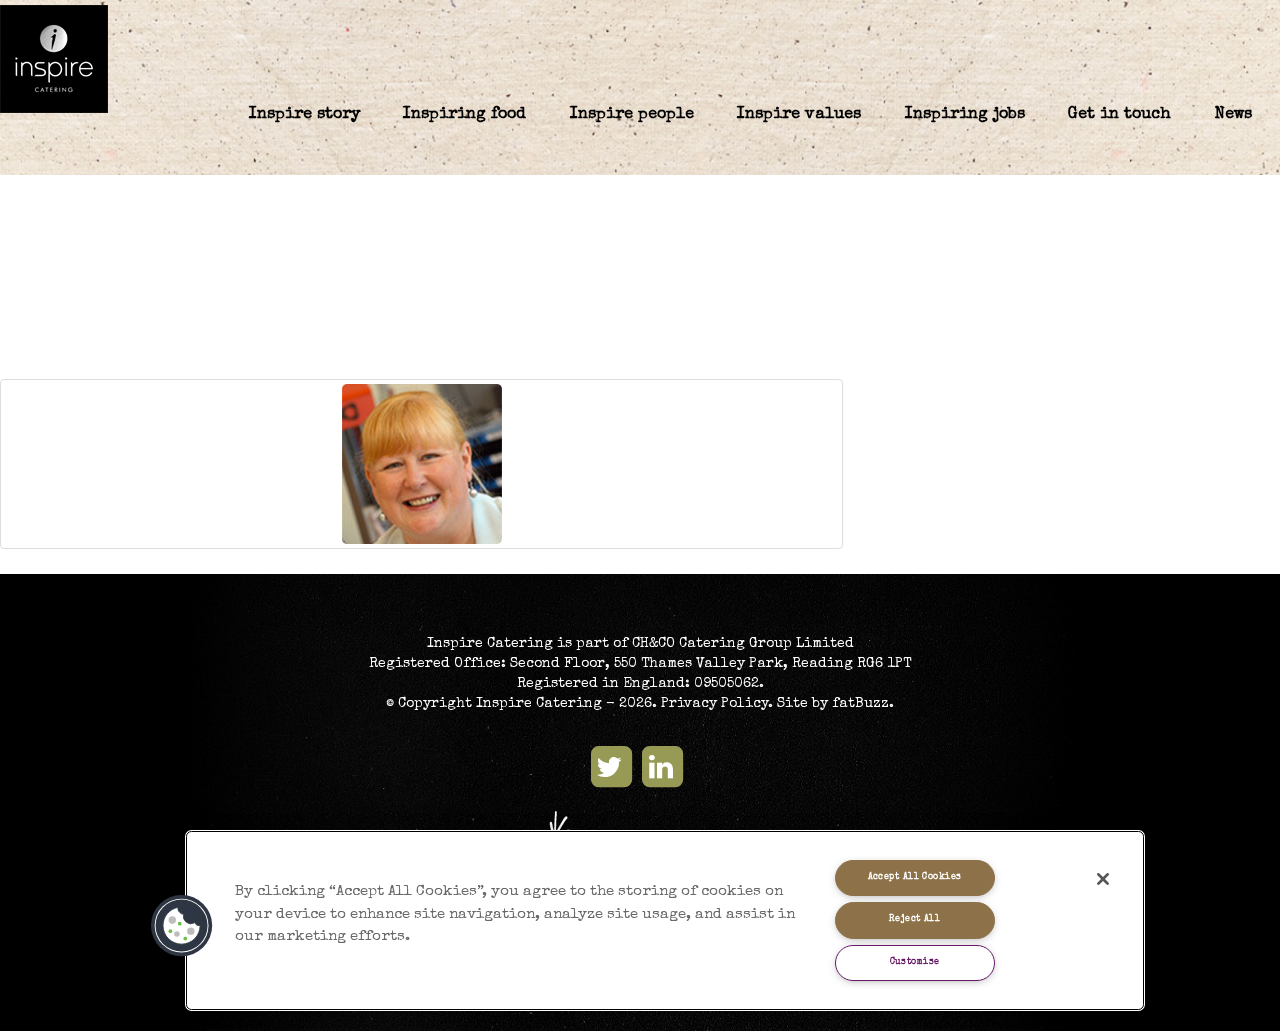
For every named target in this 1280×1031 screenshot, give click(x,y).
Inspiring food (464, 115)
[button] (182, 926)
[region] (665, 920)
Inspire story (304, 115)
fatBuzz (860, 704)
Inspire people (632, 115)
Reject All (915, 919)
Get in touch (1119, 115)
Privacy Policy (714, 704)
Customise (915, 962)
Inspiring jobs (965, 115)
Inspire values (799, 115)
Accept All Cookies (915, 877)
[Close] (1103, 879)
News (1233, 115)
